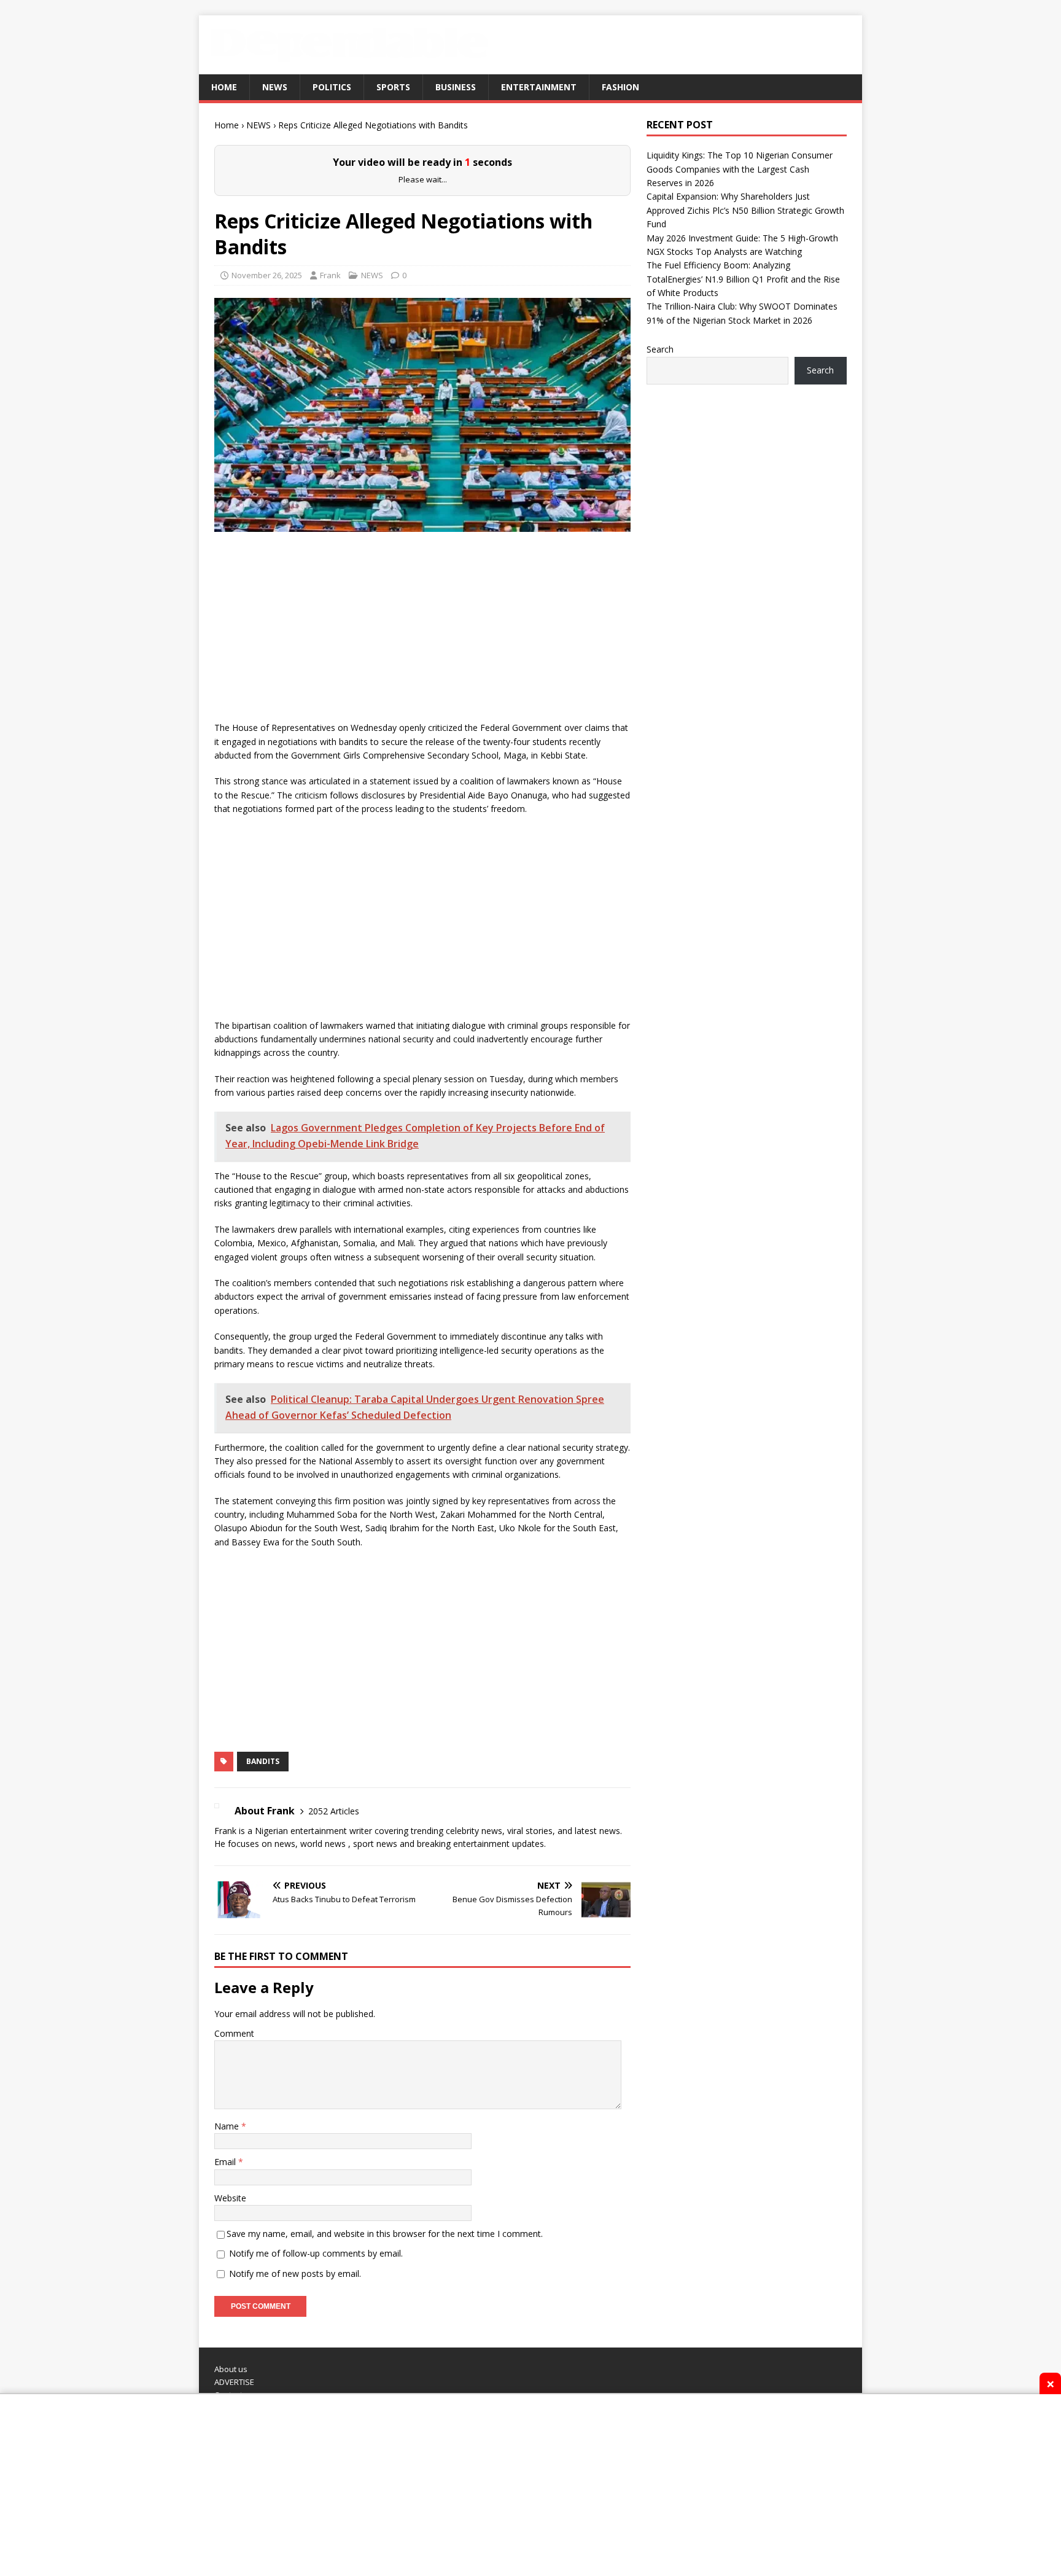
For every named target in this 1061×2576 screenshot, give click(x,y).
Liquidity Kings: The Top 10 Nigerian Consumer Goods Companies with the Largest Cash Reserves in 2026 (740, 169)
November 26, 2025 (267, 367)
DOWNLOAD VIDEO (422, 220)
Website (230, 2289)
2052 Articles (334, 1903)
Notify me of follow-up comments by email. (316, 2345)
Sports (393, 87)
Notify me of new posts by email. (295, 2365)
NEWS (275, 87)
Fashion (620, 87)
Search (660, 349)
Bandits (263, 1853)
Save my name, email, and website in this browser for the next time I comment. (385, 2326)
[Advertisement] (422, 722)
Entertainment (539, 87)
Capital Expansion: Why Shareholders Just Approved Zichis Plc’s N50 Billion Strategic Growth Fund (745, 210)
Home (224, 87)
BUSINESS (456, 87)
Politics (332, 87)
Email (226, 2254)
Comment (234, 2125)
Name (228, 2218)
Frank (330, 367)
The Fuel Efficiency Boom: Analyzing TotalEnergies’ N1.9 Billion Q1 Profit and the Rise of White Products (743, 279)
